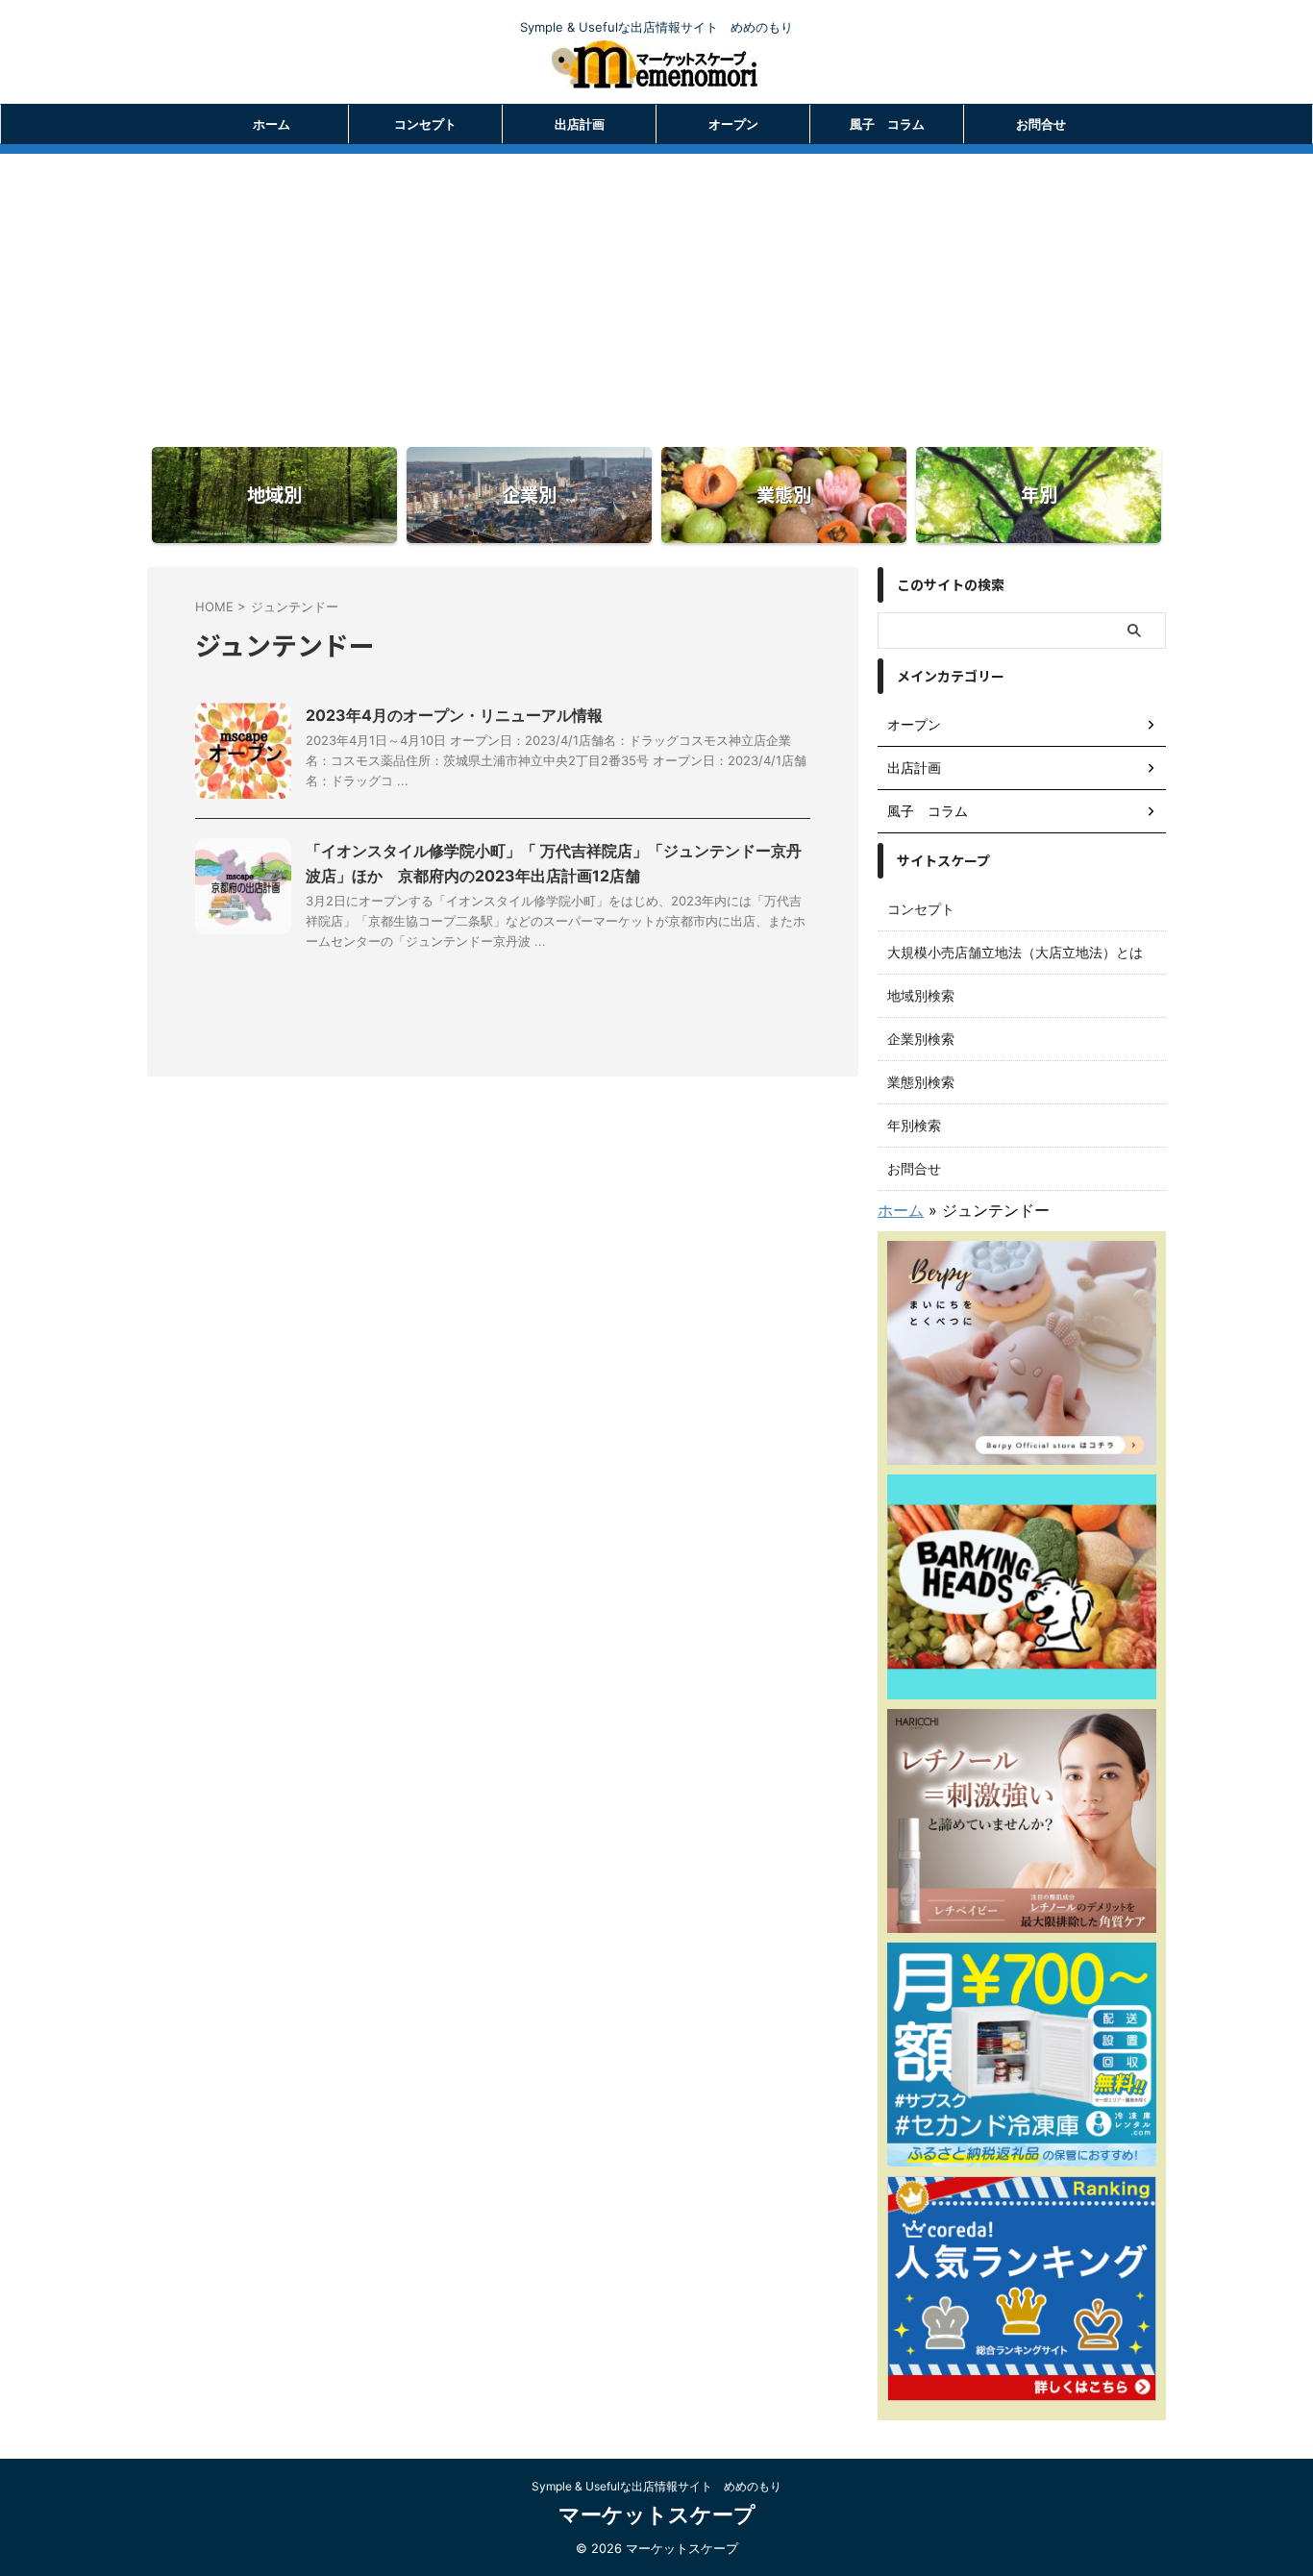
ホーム (272, 124)
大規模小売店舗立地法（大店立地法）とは (1015, 952)
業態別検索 (921, 1082)
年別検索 (914, 1125)
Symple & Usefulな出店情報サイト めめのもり (656, 2486)
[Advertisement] (656, 288)
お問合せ (1041, 124)
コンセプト (425, 124)
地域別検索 (921, 995)
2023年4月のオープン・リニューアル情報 (454, 715)
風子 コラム (887, 124)
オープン (733, 124)
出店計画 (580, 124)
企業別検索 (921, 1039)
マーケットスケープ (657, 2514)
